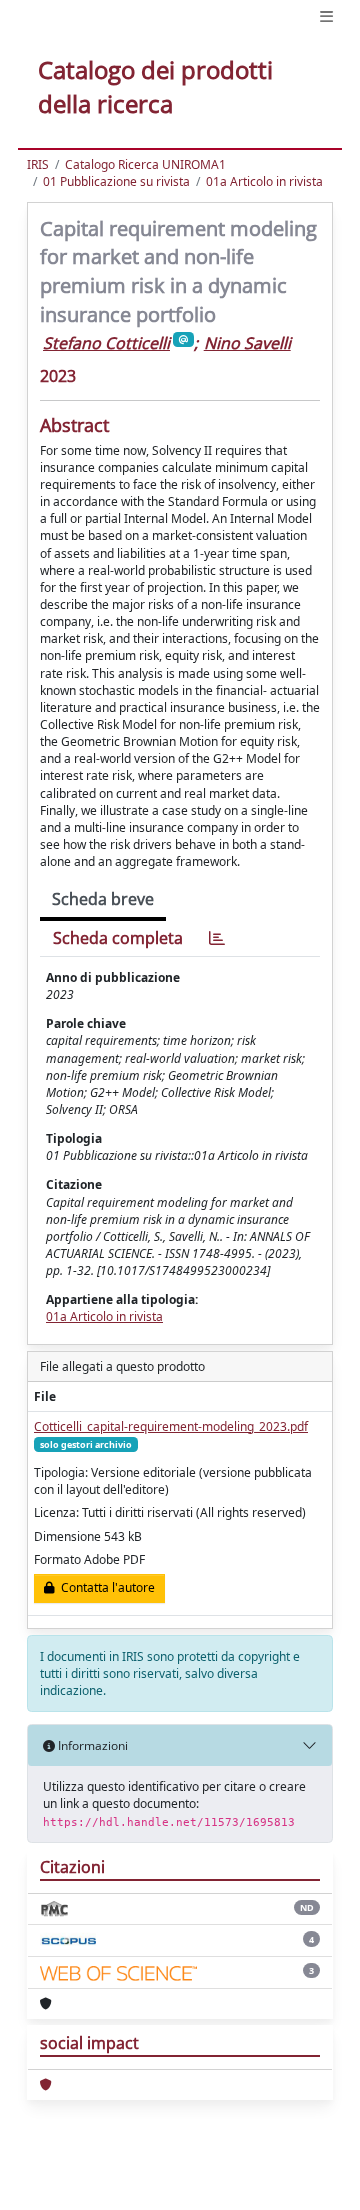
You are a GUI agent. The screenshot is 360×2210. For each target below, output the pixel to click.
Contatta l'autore (105, 1587)
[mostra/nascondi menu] (326, 16)
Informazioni (91, 1745)
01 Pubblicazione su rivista (116, 181)
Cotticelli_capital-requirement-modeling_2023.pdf (171, 1426)
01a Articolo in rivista (264, 181)
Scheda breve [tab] (103, 899)
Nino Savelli (247, 343)
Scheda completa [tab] (118, 938)
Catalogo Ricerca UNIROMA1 (145, 164)
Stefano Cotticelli (106, 343)
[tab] (217, 938)
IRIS (38, 164)
